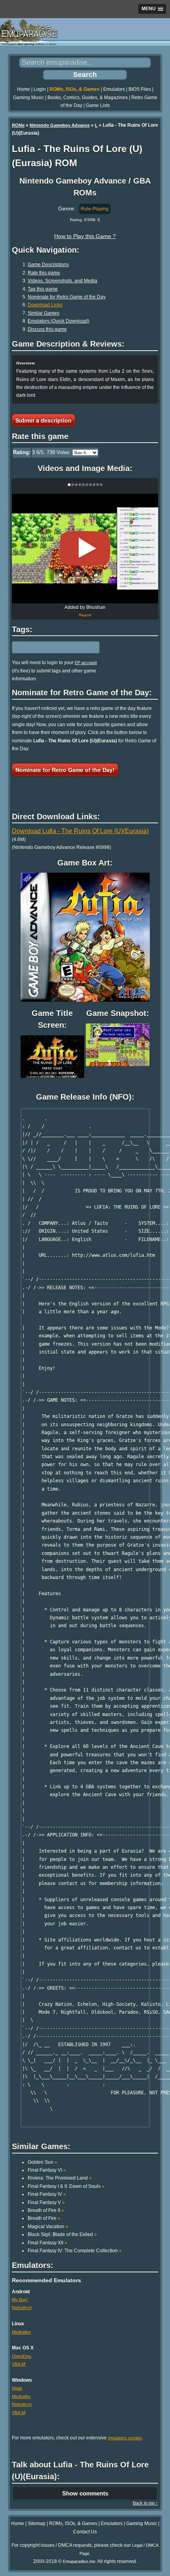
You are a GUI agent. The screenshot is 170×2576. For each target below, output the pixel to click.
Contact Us (85, 2532)
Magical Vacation (48, 2227)
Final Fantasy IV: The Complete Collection (75, 2251)
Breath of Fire (44, 2218)
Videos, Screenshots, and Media (62, 281)
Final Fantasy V (46, 2202)
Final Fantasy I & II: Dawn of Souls (66, 2186)
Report (85, 615)
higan (17, 2388)
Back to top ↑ (145, 2503)
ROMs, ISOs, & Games (75, 89)
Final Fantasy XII (47, 2243)
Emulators (114, 89)
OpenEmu (22, 2356)
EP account (86, 663)
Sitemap (37, 2523)
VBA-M (19, 2364)
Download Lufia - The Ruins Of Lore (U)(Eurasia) (80, 831)
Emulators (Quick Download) (59, 321)
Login (40, 89)
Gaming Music (28, 98)
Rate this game (44, 273)
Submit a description (43, 420)
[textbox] (46, 648)
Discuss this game (47, 329)
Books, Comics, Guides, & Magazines (88, 98)
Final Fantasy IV (47, 2194)
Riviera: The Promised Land (60, 2178)
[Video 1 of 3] (85, 548)
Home (24, 89)
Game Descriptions (48, 265)
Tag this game (43, 289)
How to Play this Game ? (85, 236)
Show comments (85, 2493)
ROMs (18, 125)
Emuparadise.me (79, 2561)
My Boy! (20, 2300)
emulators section (125, 2438)
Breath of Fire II (46, 2210)
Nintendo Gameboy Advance (60, 125)
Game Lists (98, 105)
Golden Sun (42, 2162)
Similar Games (43, 313)
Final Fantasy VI (47, 2170)
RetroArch (22, 2308)
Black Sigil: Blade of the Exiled (62, 2234)
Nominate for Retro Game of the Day (67, 297)
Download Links (45, 305)
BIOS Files (140, 89)
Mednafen (21, 2332)
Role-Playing (95, 209)
